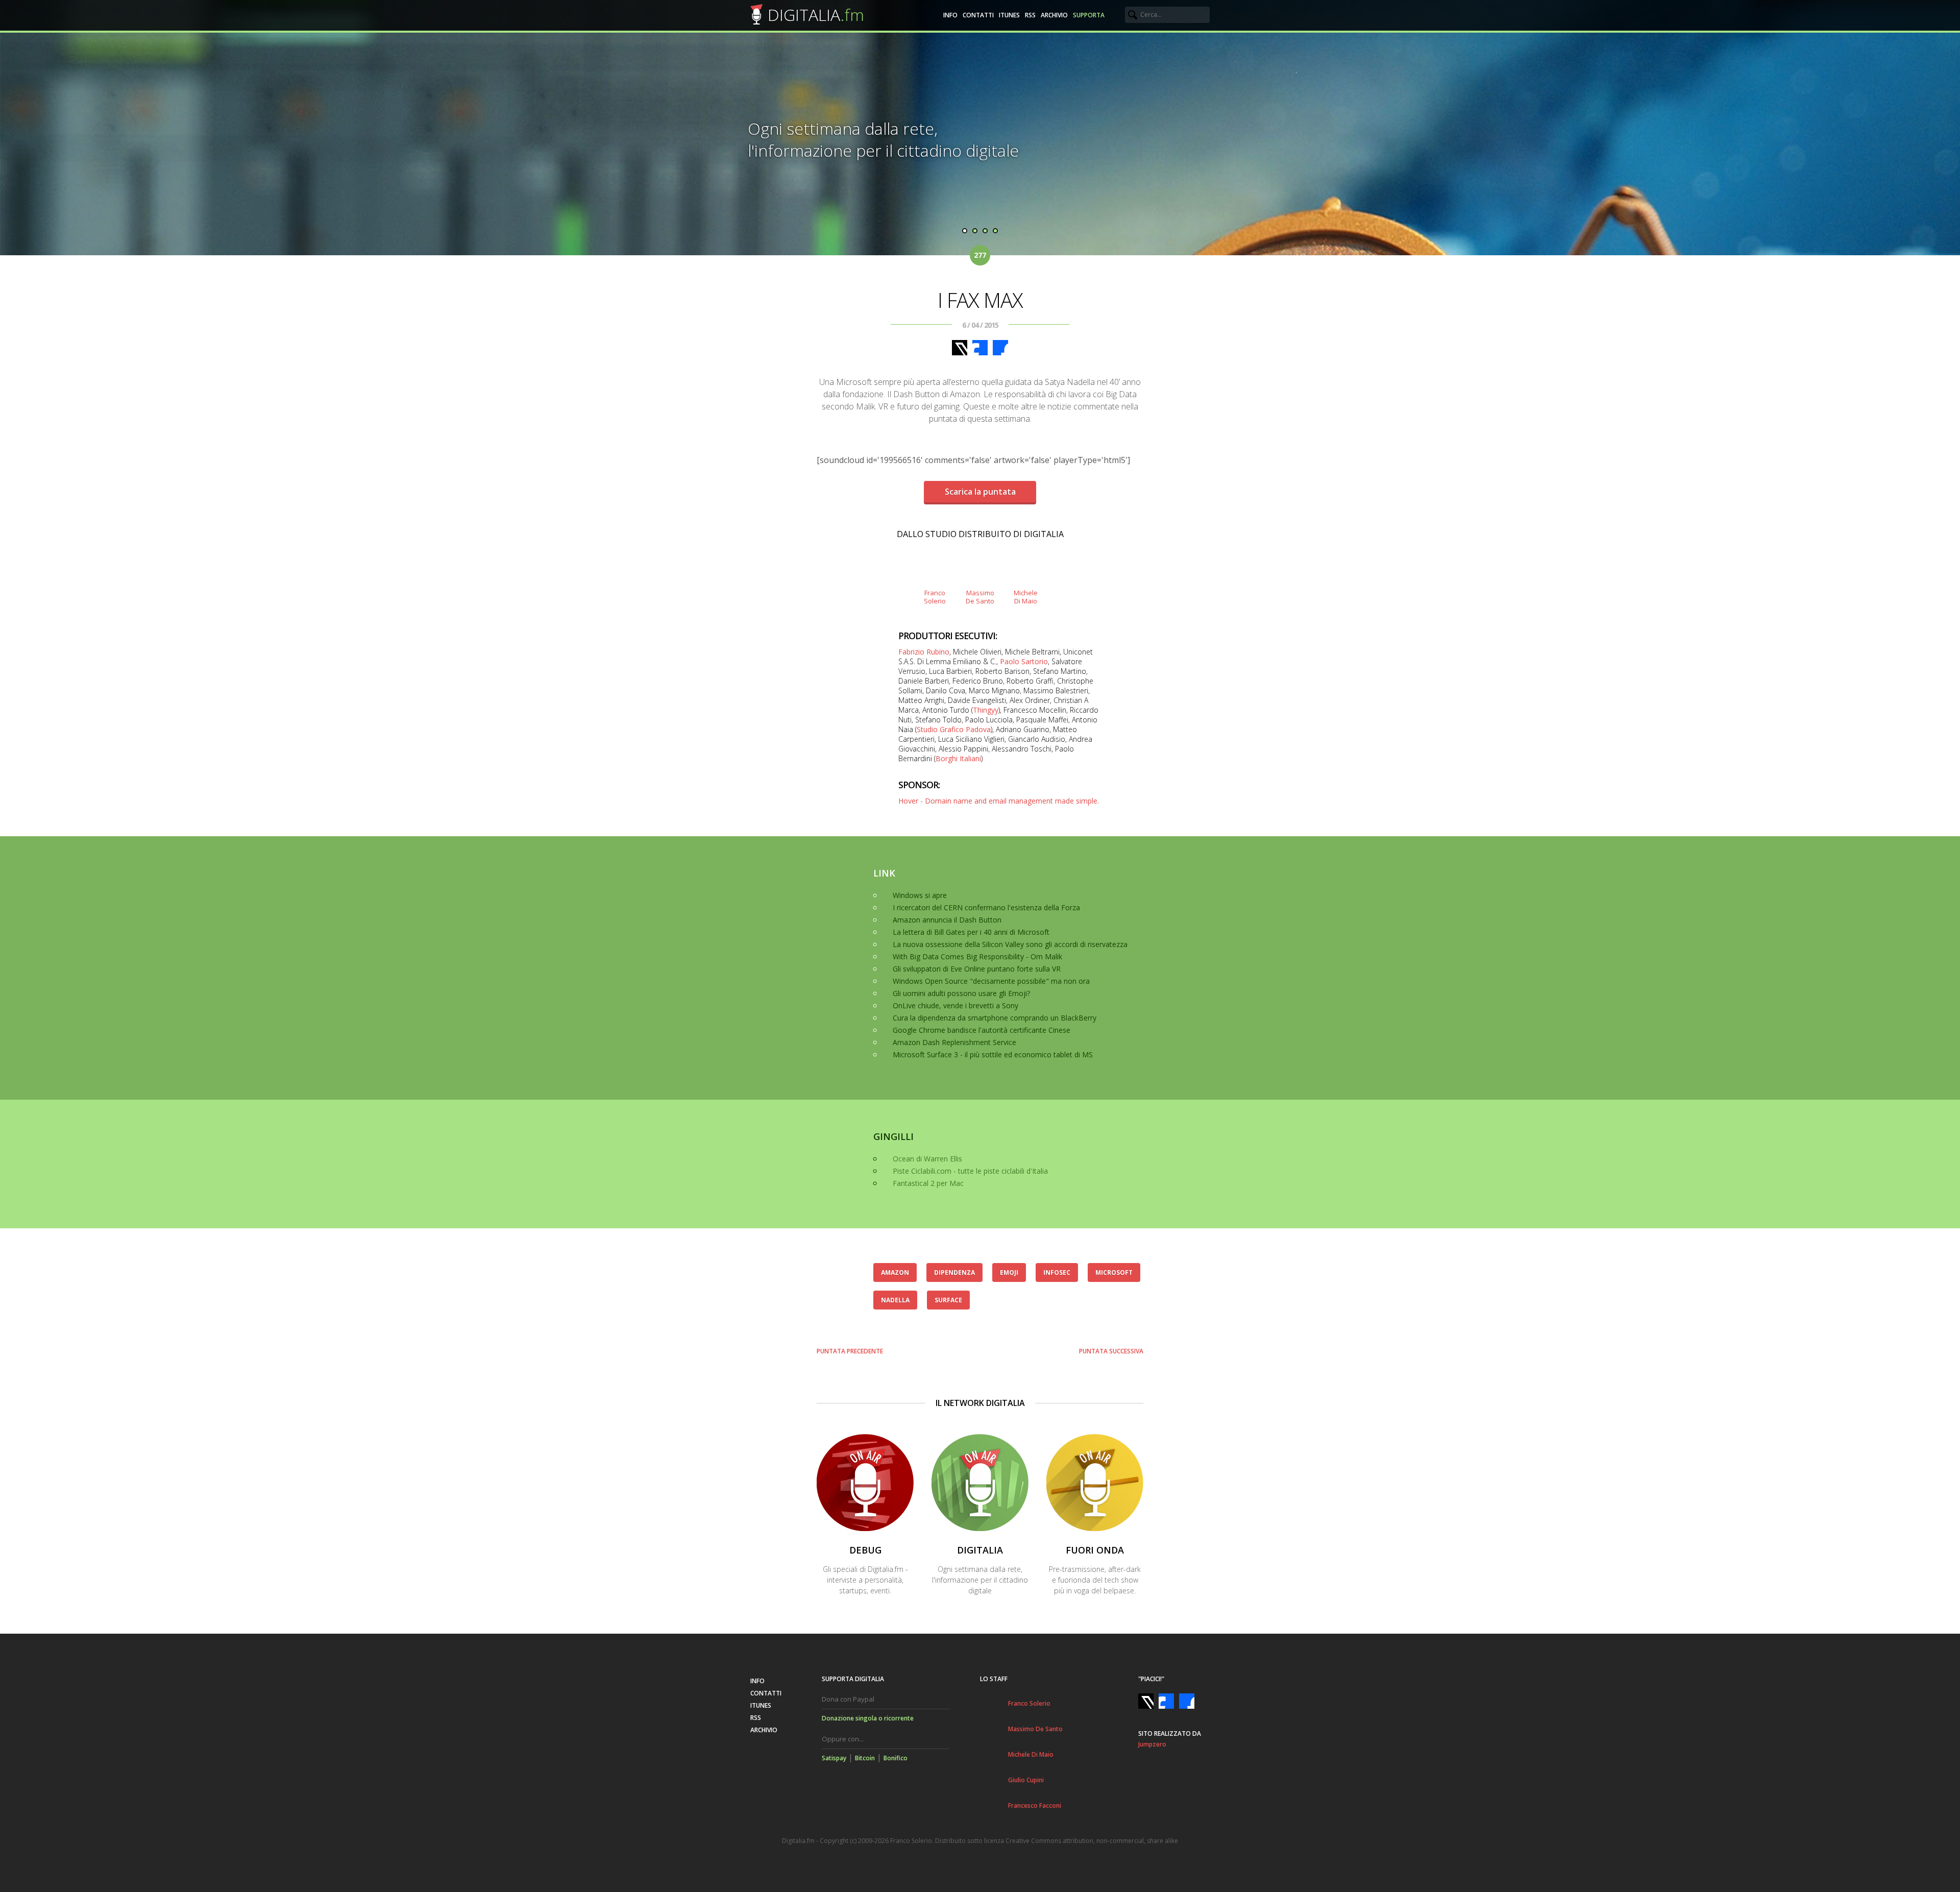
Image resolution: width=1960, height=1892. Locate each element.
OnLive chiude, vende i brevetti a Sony (955, 1005)
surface (948, 1300)
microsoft (1114, 1272)
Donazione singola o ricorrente (868, 1718)
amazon (895, 1272)
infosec (1057, 1272)
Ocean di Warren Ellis (927, 1159)
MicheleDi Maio (1026, 597)
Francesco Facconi (1035, 1805)
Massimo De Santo (1035, 1729)
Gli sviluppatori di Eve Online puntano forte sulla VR (977, 969)
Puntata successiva (1111, 1351)
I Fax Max (980, 300)
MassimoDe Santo (980, 597)
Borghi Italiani (958, 758)
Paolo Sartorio (1024, 661)
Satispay (834, 1758)
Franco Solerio (1029, 1703)
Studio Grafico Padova (954, 729)
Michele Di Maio (1031, 1754)
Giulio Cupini (1026, 1780)
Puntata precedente (850, 1351)
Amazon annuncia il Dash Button (947, 920)
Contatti (978, 15)
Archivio (1054, 15)
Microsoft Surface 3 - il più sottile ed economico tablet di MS (993, 1054)
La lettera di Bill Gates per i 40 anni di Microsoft (971, 932)
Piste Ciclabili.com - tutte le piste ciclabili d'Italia (970, 1171)
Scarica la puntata (980, 492)
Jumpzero (1152, 1744)
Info (950, 15)
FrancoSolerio (935, 597)
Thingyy (986, 710)
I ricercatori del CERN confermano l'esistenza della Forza (986, 907)
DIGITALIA (816, 15)
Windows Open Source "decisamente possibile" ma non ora (991, 981)
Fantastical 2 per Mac (928, 1183)
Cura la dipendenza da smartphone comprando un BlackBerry (995, 1018)
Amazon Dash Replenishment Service (954, 1042)
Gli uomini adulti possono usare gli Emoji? (961, 993)
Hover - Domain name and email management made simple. (999, 801)
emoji (1009, 1272)
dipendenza (954, 1272)
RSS (1030, 15)
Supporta (1089, 15)
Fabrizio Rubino (924, 652)
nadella (895, 1300)
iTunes (1009, 15)
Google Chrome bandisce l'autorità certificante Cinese (982, 1030)
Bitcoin (865, 1758)
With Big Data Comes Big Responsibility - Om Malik (977, 956)
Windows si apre (920, 895)
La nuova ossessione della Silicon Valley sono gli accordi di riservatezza (1010, 944)
